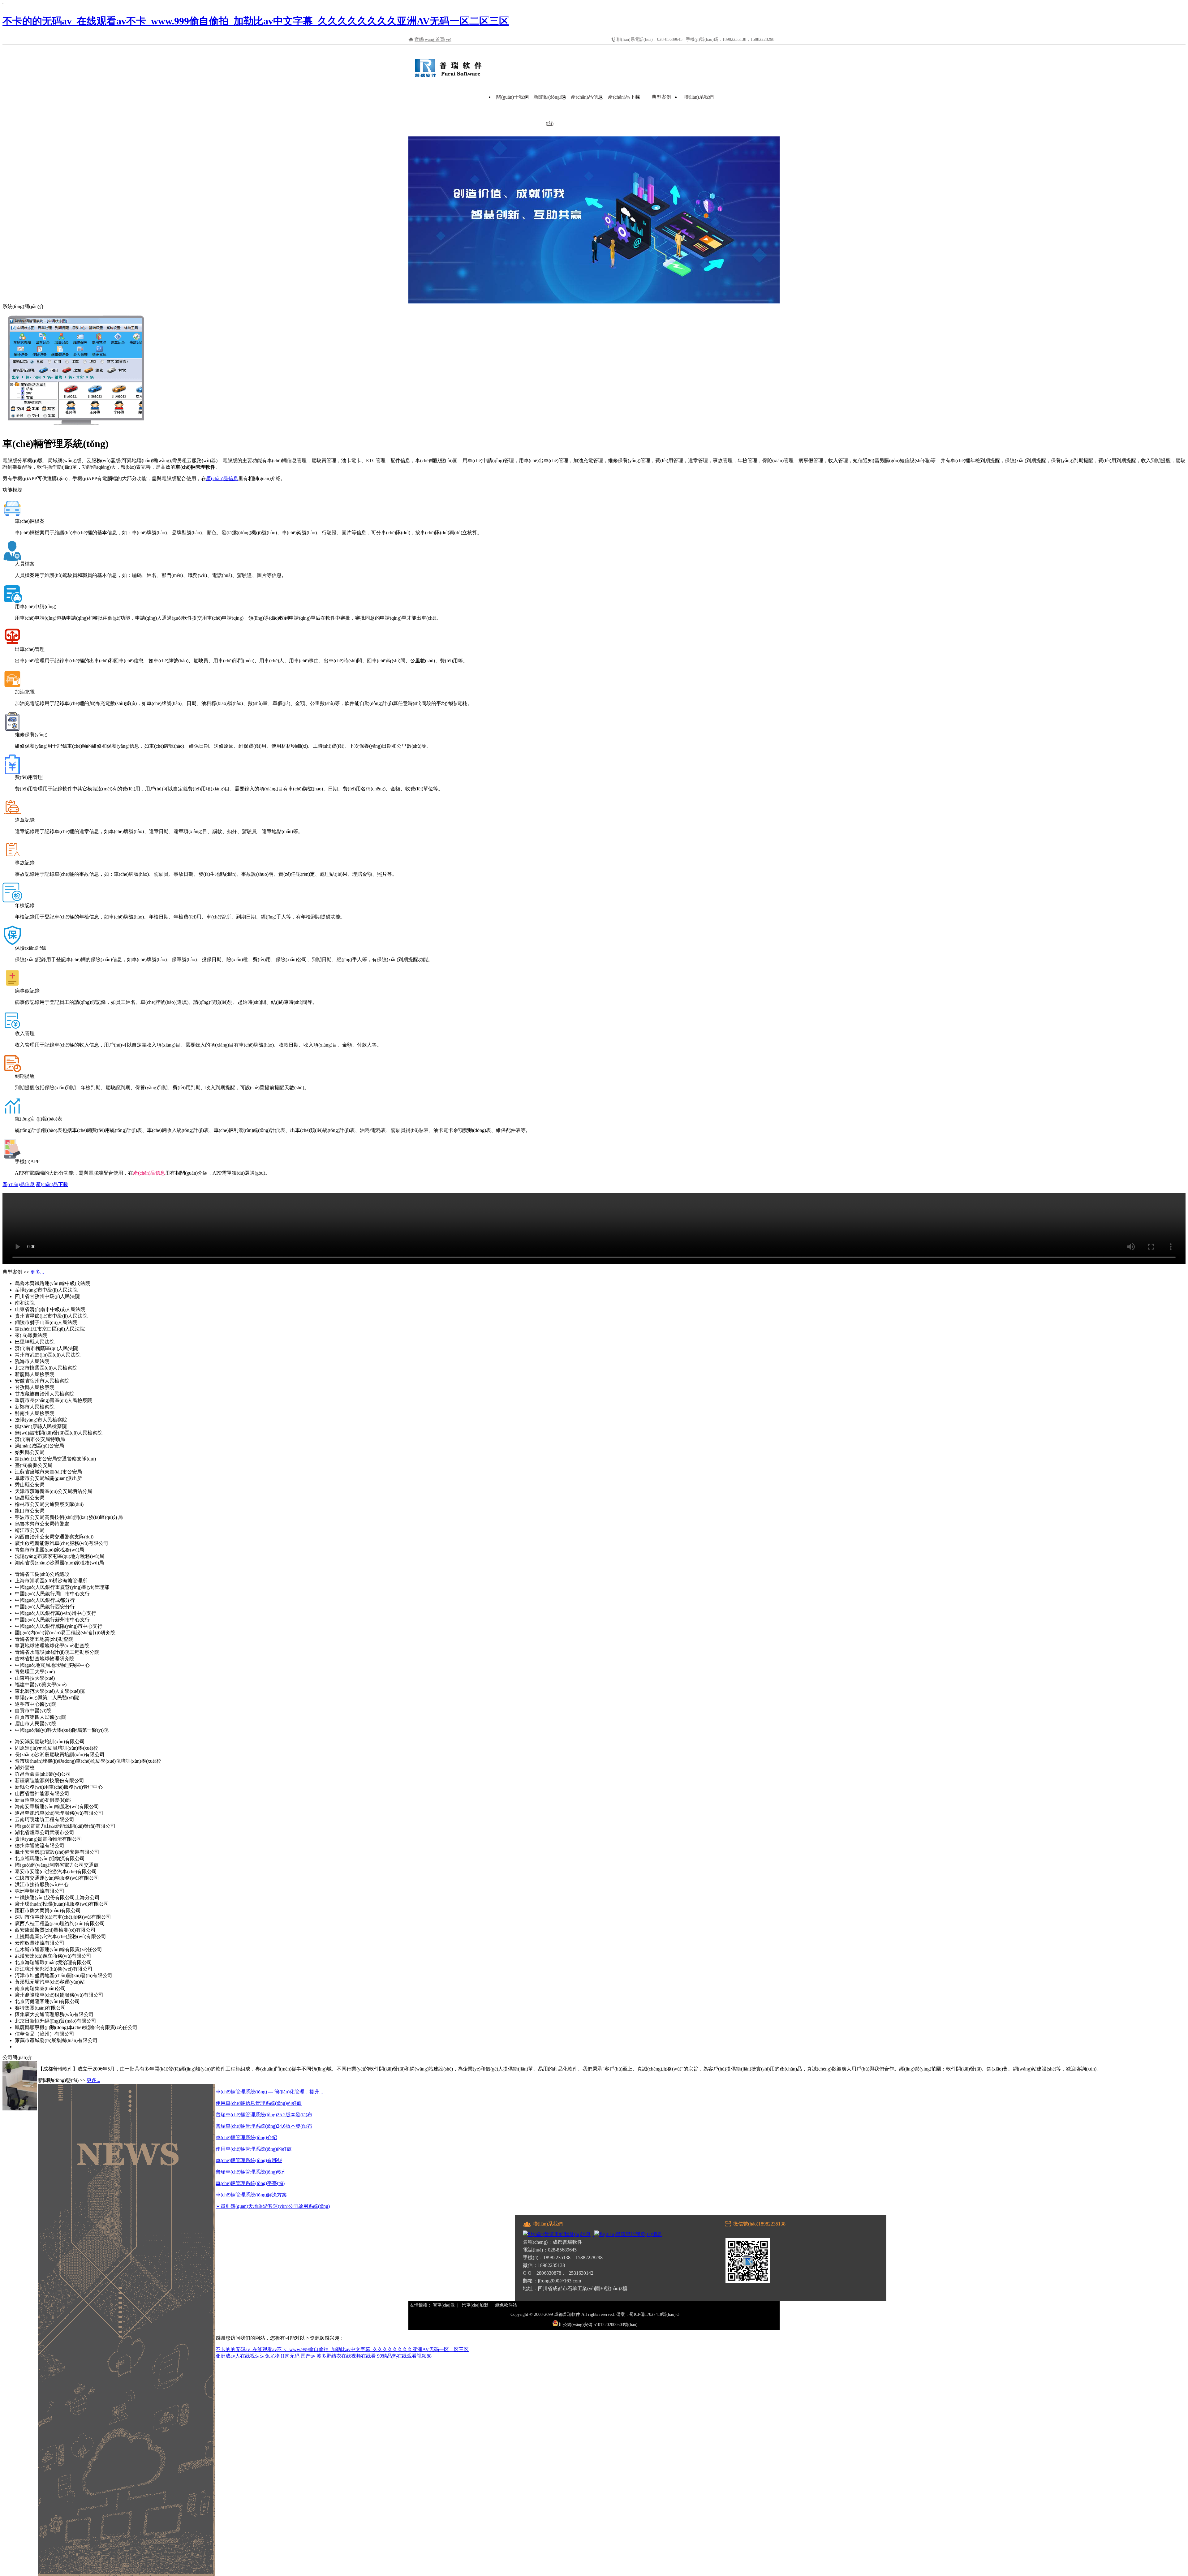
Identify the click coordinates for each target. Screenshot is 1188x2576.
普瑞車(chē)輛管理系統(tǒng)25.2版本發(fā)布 (264, 2115)
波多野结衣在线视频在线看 (346, 2356)
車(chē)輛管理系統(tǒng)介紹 (246, 2137)
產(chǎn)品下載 (624, 97)
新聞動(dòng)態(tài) (550, 110)
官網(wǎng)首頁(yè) (433, 39)
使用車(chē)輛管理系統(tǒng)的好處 (254, 2149)
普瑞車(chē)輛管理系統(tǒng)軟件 (251, 2172)
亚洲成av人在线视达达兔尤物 (248, 2356)
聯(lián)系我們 (699, 97)
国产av (308, 2356)
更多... (37, 1272)
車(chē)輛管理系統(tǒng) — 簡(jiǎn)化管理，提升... (269, 2092)
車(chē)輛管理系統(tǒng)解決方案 (251, 2195)
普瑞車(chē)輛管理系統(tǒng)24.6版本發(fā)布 (264, 2126)
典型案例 (661, 97)
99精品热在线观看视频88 (404, 2356)
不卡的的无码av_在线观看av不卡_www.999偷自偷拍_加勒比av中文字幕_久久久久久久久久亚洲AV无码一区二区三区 (256, 21)
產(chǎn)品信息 (587, 97)
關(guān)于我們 (512, 97)
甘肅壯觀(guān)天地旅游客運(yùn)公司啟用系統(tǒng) (273, 2206)
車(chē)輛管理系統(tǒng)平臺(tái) (250, 2183)
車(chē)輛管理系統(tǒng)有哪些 (249, 2160)
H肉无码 (290, 2356)
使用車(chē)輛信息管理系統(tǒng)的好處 (259, 2103)
